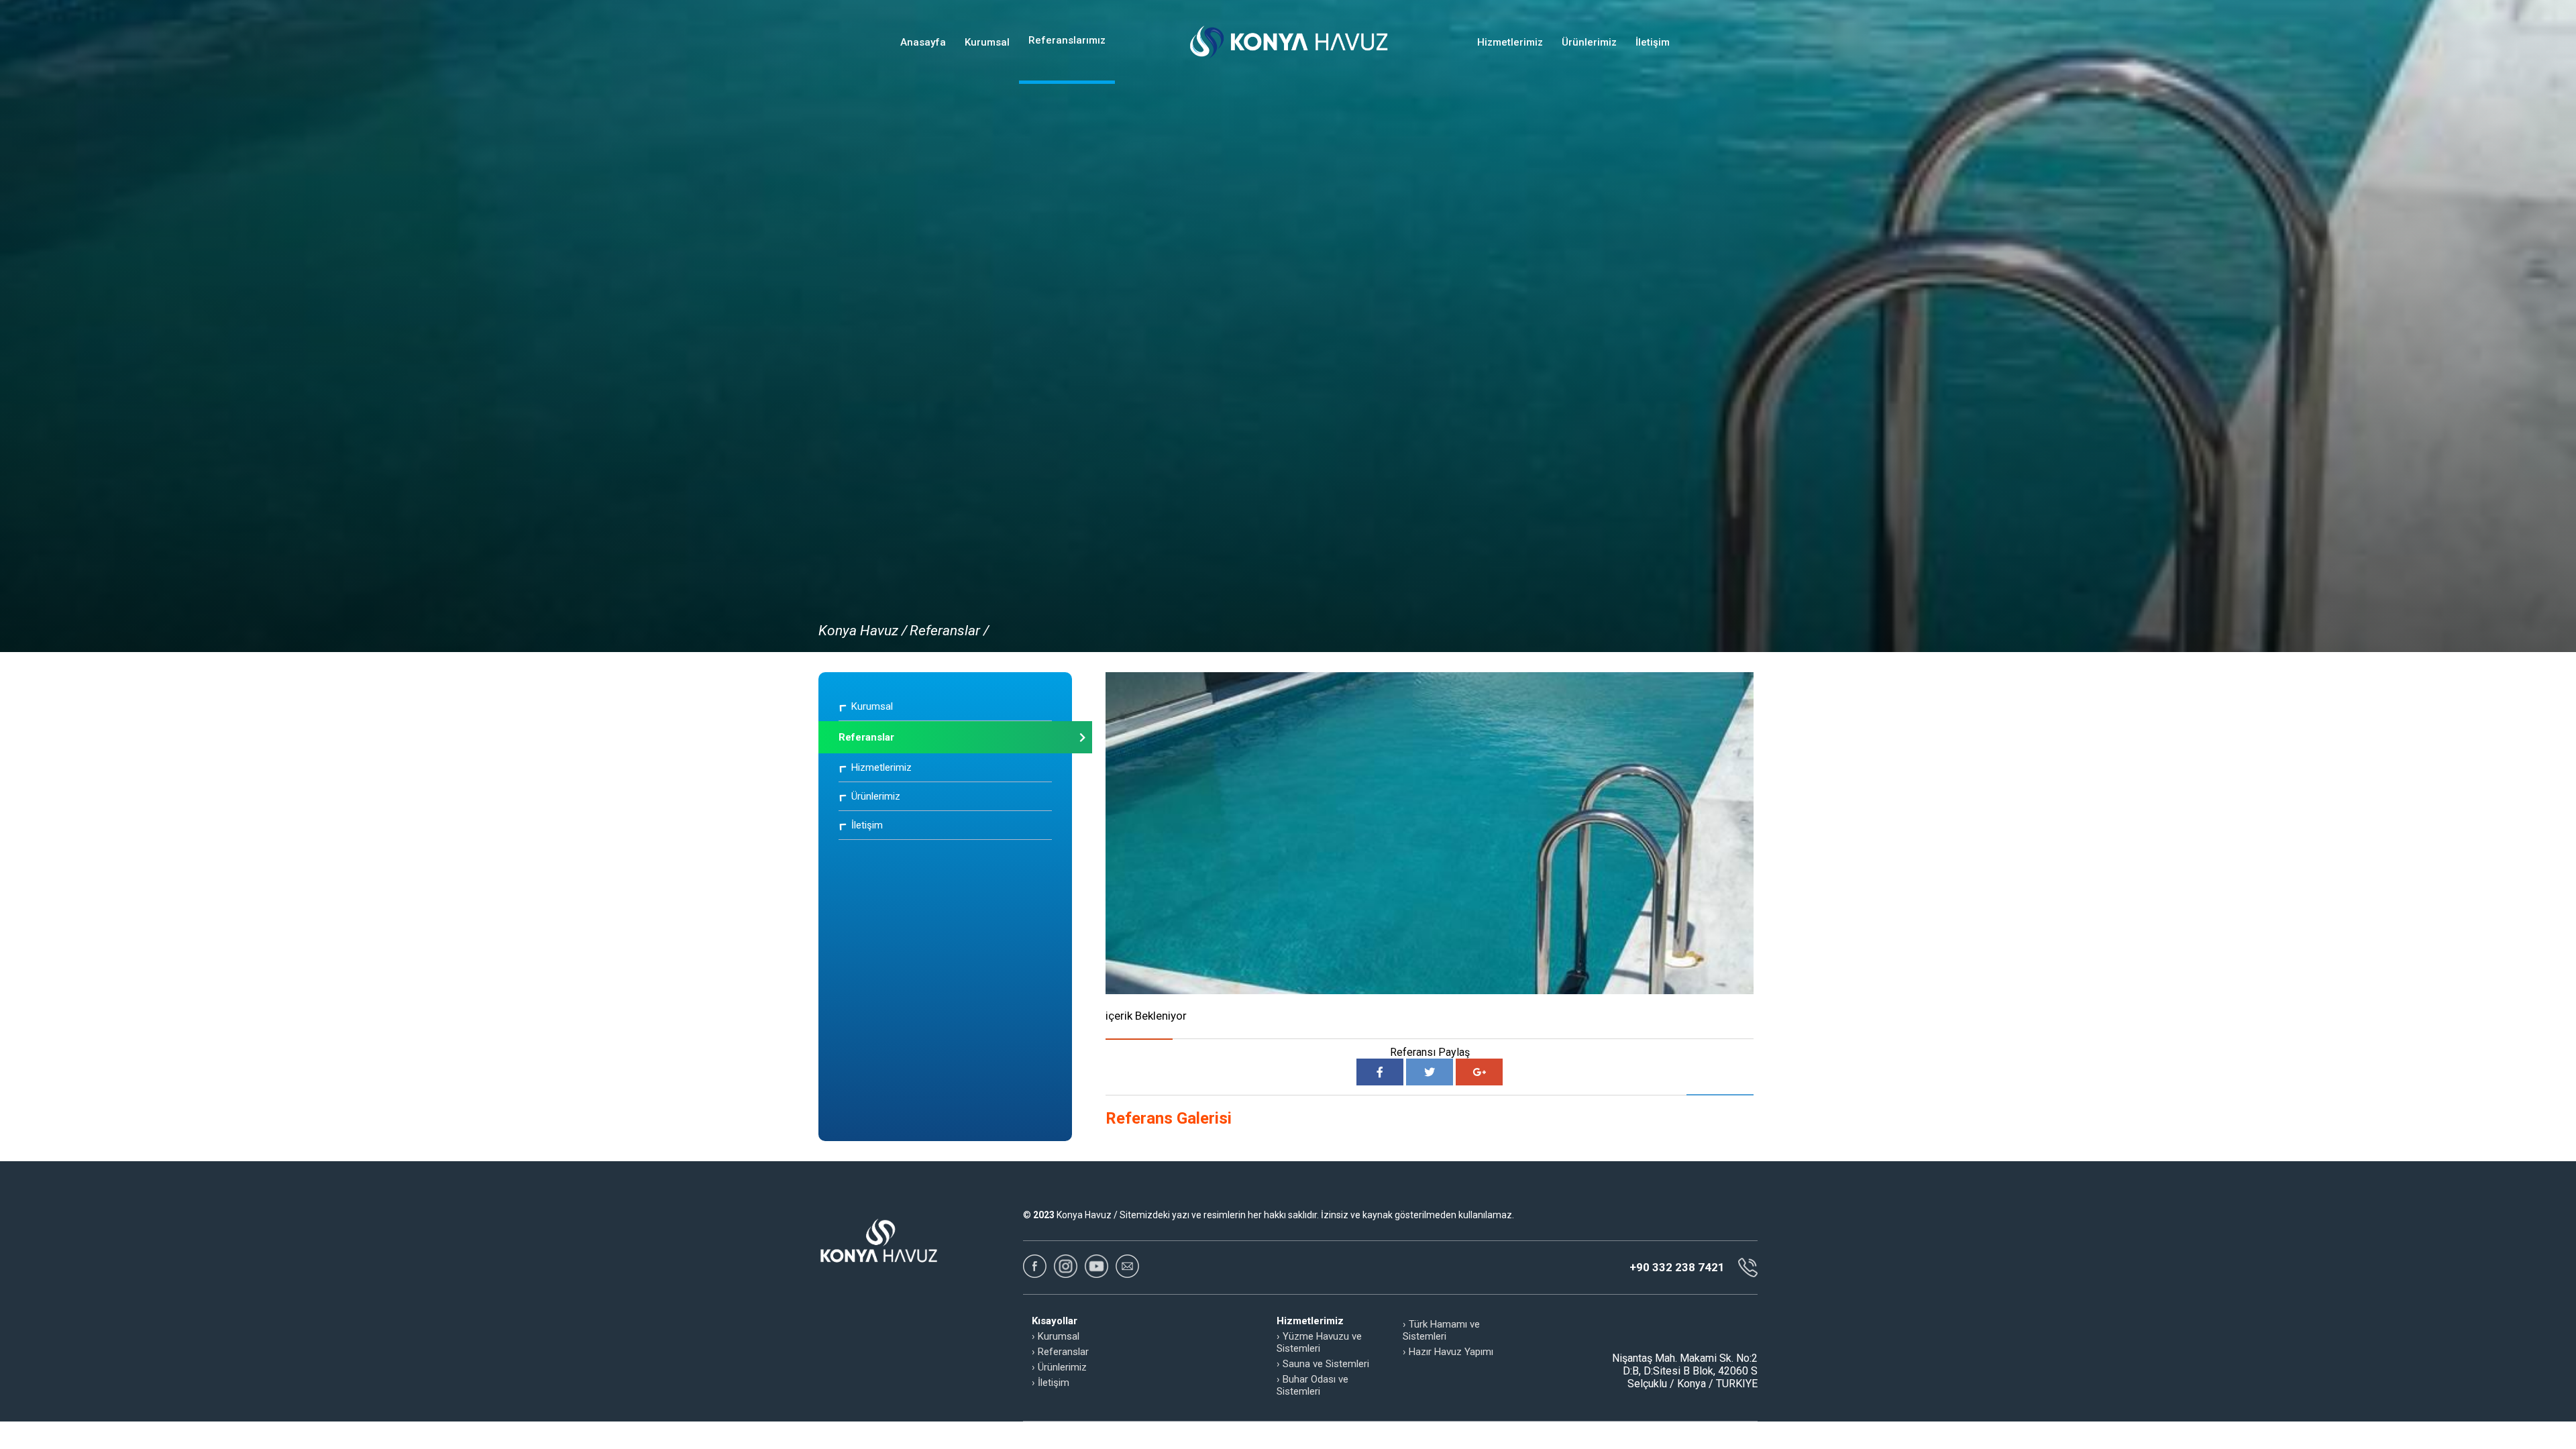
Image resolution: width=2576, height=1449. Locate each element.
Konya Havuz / (863, 631)
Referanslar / (949, 631)
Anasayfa (923, 42)
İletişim (1653, 42)
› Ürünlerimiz (1059, 1367)
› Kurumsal (1056, 1336)
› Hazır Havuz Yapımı (1448, 1352)
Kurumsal (987, 42)
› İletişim (1051, 1383)
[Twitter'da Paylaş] (1430, 1072)
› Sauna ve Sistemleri (1323, 1364)
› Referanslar (1060, 1352)
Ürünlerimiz (1589, 42)
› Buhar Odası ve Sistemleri (1312, 1385)
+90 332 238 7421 (1677, 1267)
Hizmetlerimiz (1510, 42)
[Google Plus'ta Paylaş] (1479, 1072)
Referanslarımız (1067, 40)
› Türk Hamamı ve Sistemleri (1441, 1330)
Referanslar (866, 737)
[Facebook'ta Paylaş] (1380, 1072)
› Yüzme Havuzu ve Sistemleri (1319, 1342)
